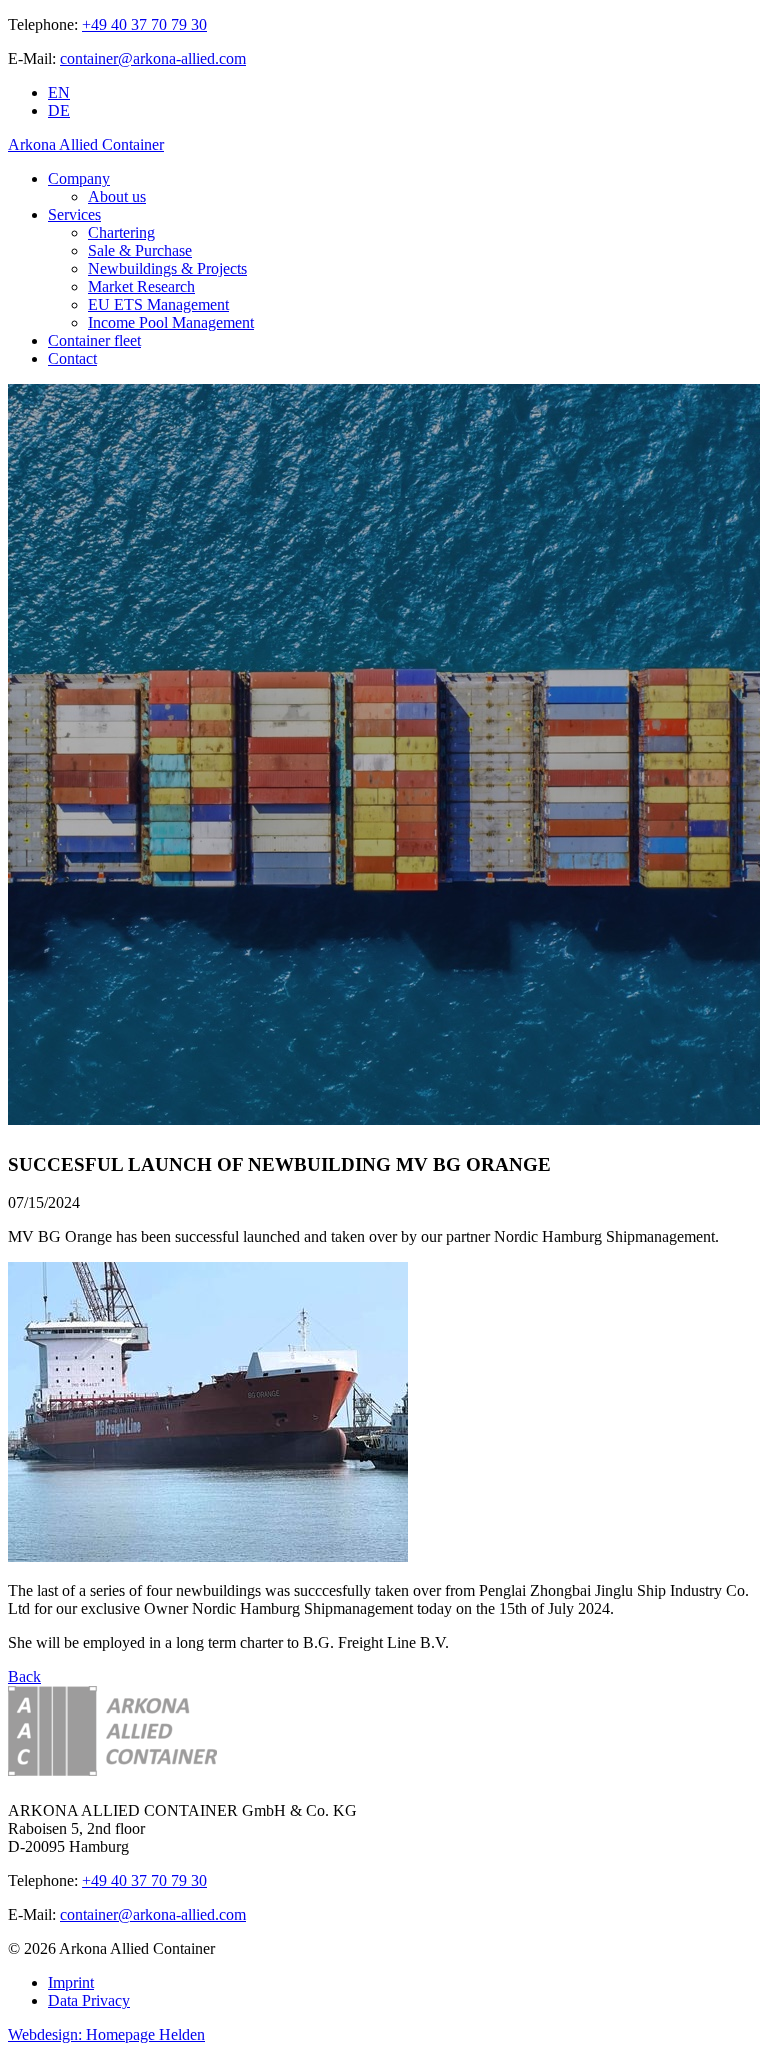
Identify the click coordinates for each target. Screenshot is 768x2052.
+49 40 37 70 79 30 (144, 24)
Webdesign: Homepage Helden (106, 2034)
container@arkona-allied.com (153, 58)
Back (24, 1676)
